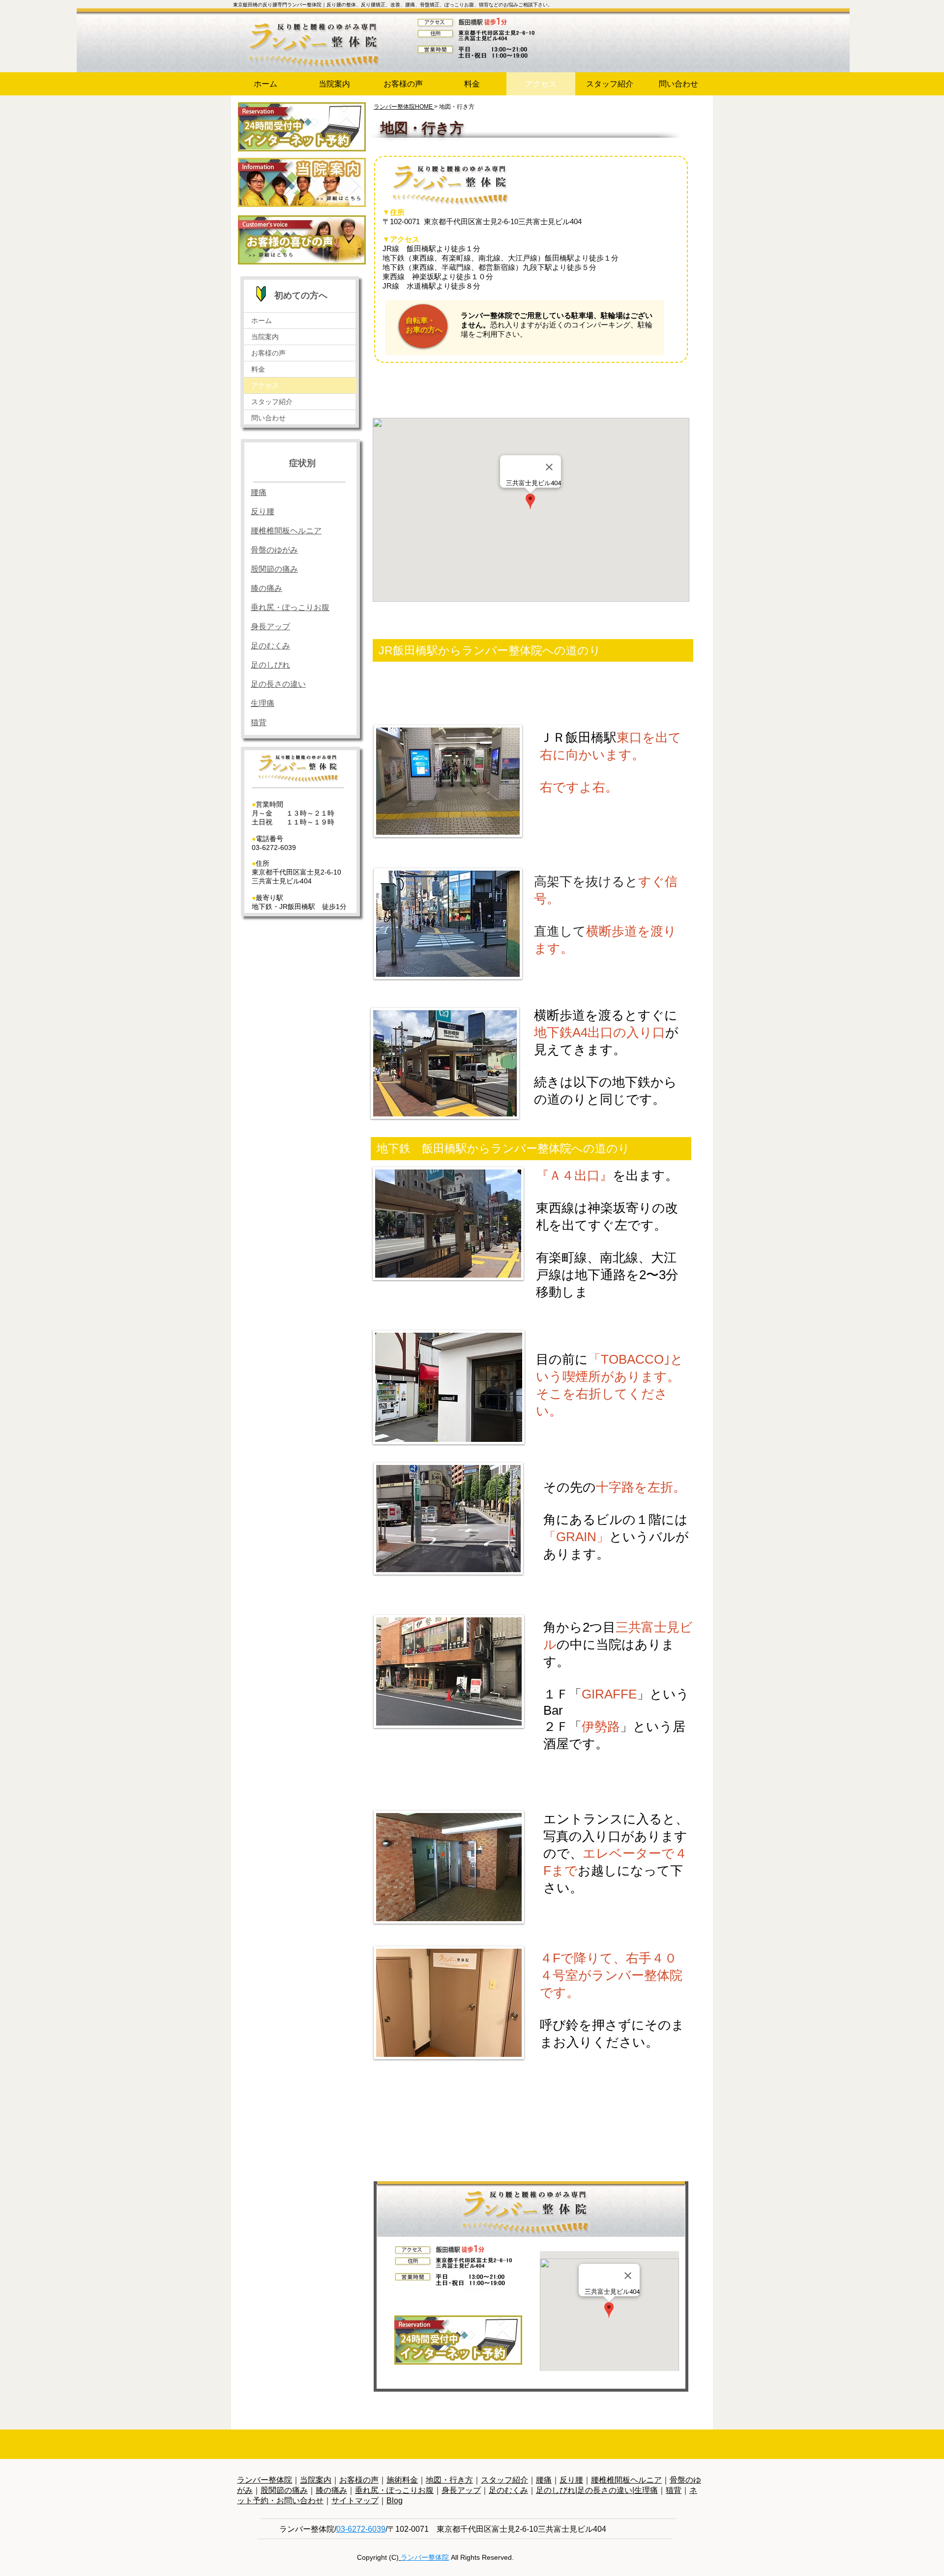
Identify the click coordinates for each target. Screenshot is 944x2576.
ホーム (262, 321)
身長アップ (270, 627)
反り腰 (571, 2480)
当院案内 (265, 337)
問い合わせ (268, 418)
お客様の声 (268, 353)
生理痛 (646, 2490)
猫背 (674, 2490)
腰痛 (544, 2480)
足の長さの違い (278, 684)
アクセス (265, 385)
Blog (395, 2501)
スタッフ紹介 (272, 402)
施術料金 (402, 2480)
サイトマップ (355, 2501)
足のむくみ (270, 646)
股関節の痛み (284, 2490)
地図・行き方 (449, 2480)
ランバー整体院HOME (404, 107)
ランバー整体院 (265, 2480)
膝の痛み (331, 2490)
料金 (258, 369)
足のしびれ (270, 665)
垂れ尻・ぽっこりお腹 (394, 2490)
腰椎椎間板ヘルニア (626, 2480)
